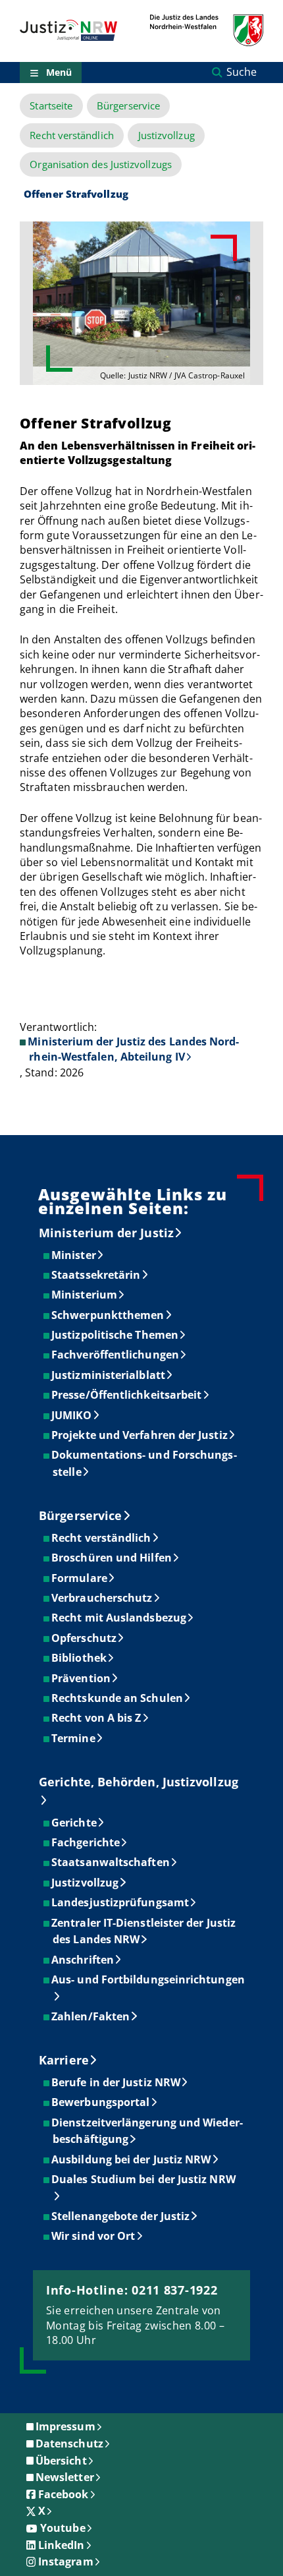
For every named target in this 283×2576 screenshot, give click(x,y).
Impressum (65, 2426)
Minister (74, 1255)
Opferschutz (85, 1638)
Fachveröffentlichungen (116, 1355)
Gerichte (75, 1823)
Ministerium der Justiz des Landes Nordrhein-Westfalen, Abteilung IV (133, 1049)
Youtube (63, 2528)
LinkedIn (62, 2545)
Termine (74, 1738)
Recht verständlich (71, 135)
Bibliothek (80, 1658)
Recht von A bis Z (97, 1718)
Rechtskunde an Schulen (118, 1698)
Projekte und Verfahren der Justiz (140, 1435)
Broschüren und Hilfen (112, 1558)
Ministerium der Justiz (106, 1233)
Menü (59, 72)
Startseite (51, 106)
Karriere (64, 2060)
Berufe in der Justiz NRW (116, 2082)
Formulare (80, 1578)
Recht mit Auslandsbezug (119, 1618)
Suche (242, 72)
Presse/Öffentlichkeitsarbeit (127, 1395)
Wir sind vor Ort (94, 2236)
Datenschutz (69, 2444)
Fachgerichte (86, 1842)
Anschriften (83, 1960)
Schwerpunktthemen (108, 1315)
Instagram (66, 2561)
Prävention (82, 1678)
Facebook (64, 2494)
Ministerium (85, 1295)
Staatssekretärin (96, 1275)
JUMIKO (72, 1415)
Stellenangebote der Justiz (121, 2216)
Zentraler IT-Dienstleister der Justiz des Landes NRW (144, 1931)
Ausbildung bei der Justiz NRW (132, 2159)
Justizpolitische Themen (116, 1335)
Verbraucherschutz (102, 1598)
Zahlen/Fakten (91, 2016)
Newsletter (65, 2477)
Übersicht (61, 2461)
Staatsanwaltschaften (111, 1862)
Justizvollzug (167, 135)
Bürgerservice (128, 106)
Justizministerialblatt (109, 1375)
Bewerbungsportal (101, 2102)
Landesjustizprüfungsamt (121, 1902)
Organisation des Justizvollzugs (100, 164)
